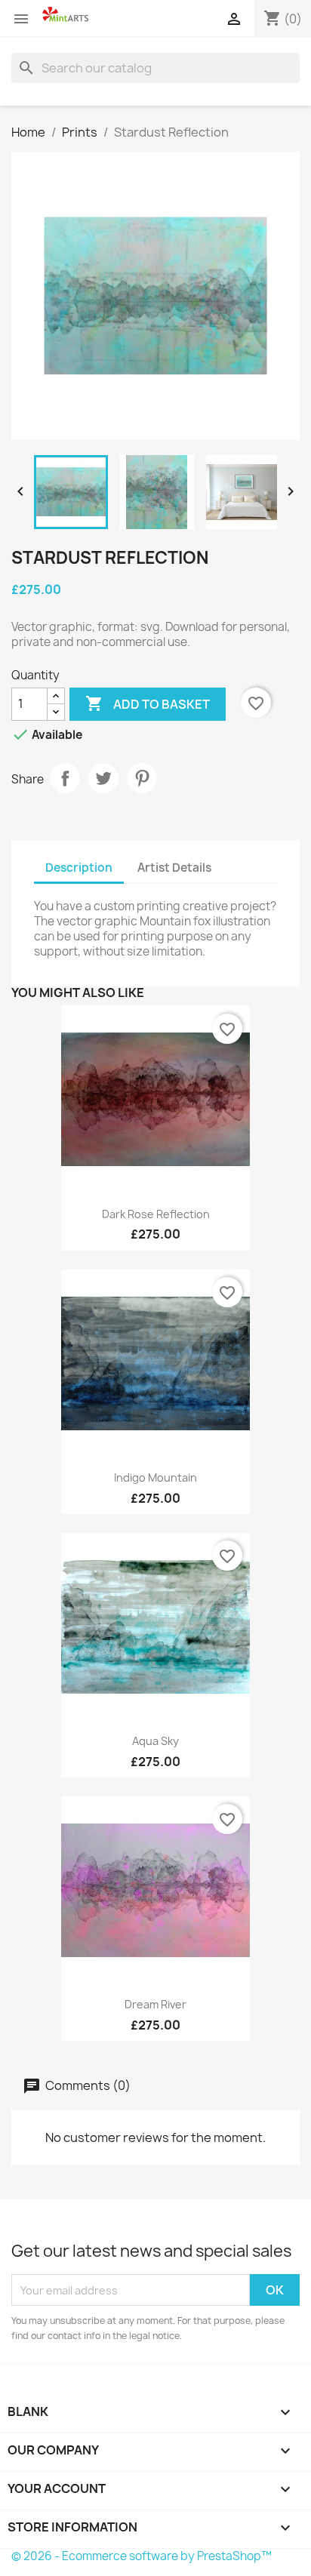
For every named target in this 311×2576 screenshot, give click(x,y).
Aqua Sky (155, 1741)
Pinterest (142, 778)
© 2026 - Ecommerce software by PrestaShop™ (142, 2556)
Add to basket (148, 703)
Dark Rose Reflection (156, 1214)
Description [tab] (79, 868)
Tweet (103, 778)
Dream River (155, 2004)
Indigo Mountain (155, 1477)
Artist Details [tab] (174, 868)
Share (65, 778)
